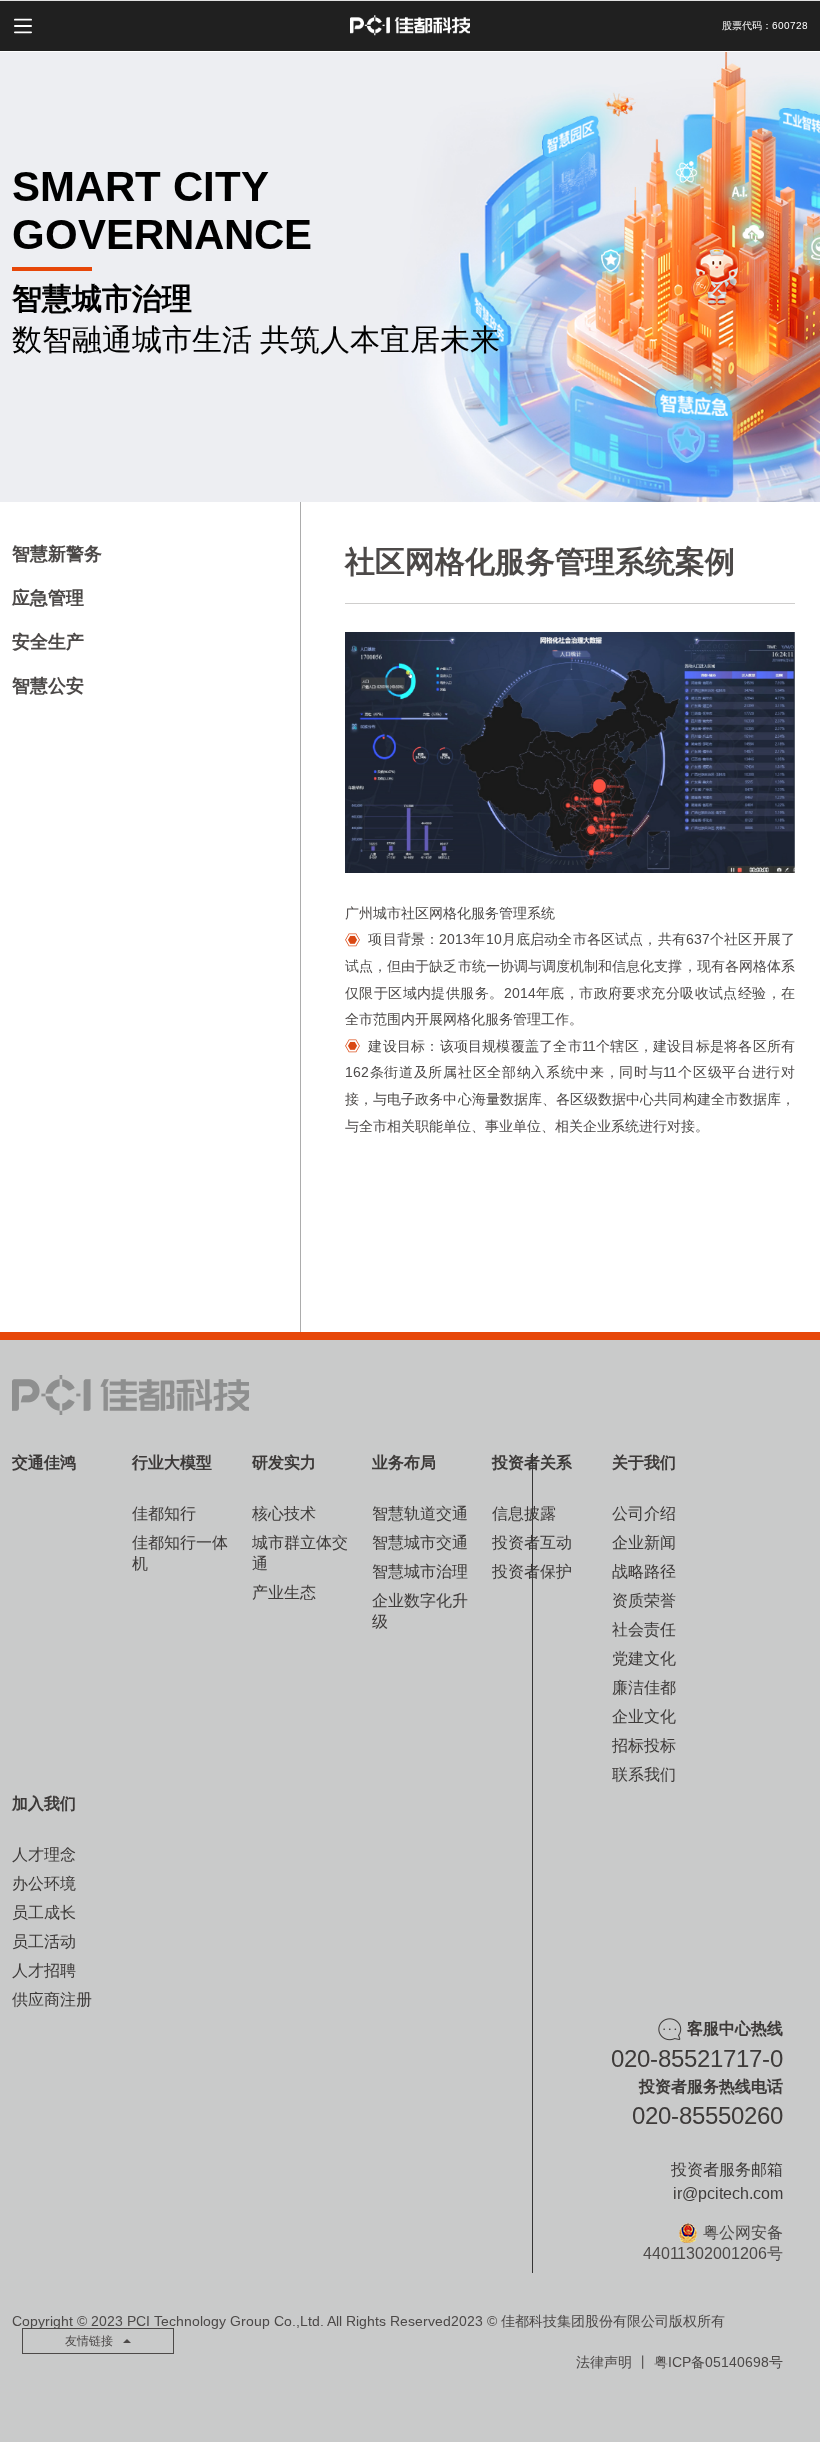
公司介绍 (644, 1513)
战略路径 (644, 1571)
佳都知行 (164, 1513)
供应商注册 (52, 1999)
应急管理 (48, 598)
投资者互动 (532, 1542)
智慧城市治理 (420, 1571)
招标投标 (644, 1745)
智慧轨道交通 (420, 1513)
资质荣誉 (644, 1600)
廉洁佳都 (644, 1687)
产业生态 (284, 1592)
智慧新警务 (57, 554)
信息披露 (524, 1513)
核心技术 (284, 1513)
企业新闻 (644, 1542)
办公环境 (44, 1883)
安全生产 (48, 642)
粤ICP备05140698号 (718, 2362)
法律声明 (604, 2362)
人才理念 (44, 1854)
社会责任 (644, 1629)
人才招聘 (44, 1970)
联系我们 (644, 1774)
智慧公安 (48, 686)
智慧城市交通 (420, 1542)
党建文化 (644, 1658)
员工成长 (44, 1912)
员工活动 (44, 1941)
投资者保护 (532, 1571)
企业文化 (644, 1716)
